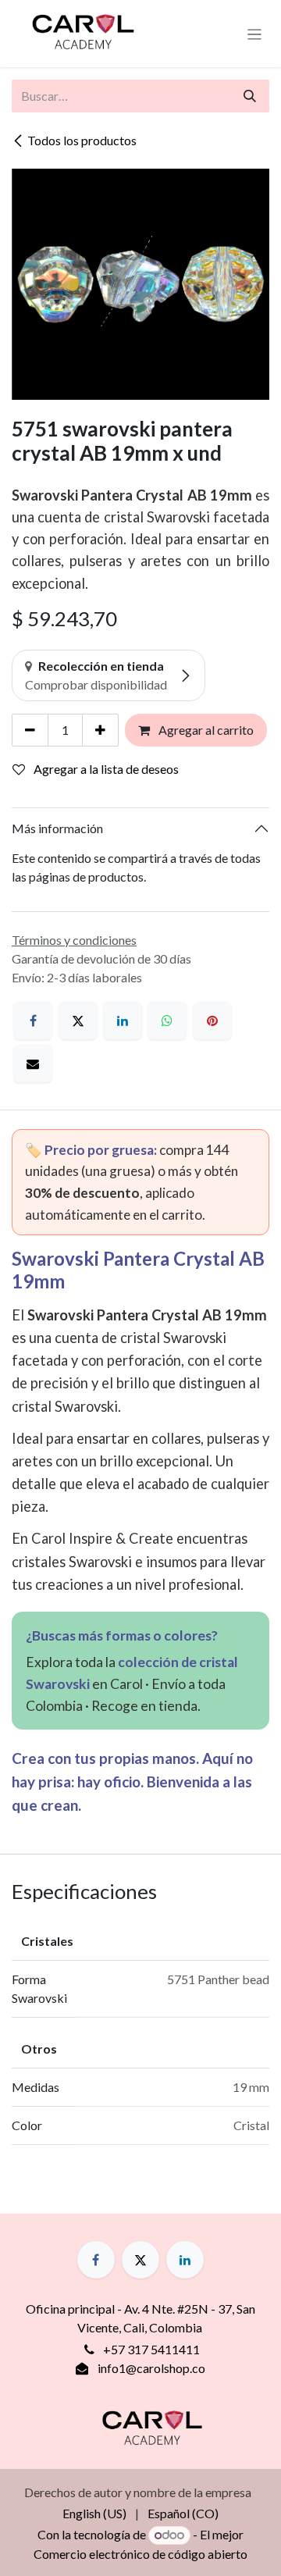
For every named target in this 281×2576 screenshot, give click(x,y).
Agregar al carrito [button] (205, 730)
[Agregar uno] (100, 730)
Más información (57, 828)
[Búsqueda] (250, 96)
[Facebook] (33, 1021)
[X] (78, 1021)
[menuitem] (94, 2514)
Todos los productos (82, 140)
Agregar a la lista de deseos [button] (105, 769)
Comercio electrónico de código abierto (140, 2554)
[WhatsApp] (167, 1021)
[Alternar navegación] (255, 34)
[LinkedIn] (123, 1021)
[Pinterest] (212, 1021)
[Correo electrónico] (33, 1064)
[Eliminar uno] (30, 730)
